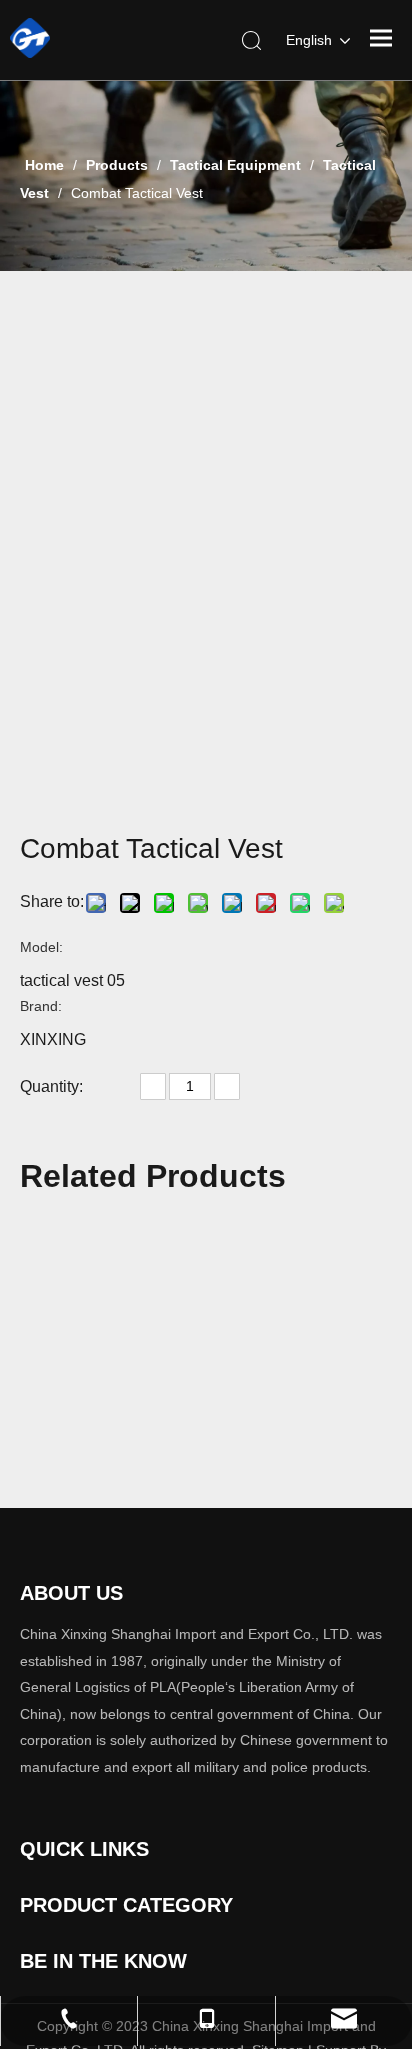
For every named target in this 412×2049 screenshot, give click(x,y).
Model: (41, 947)
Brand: (41, 1006)
